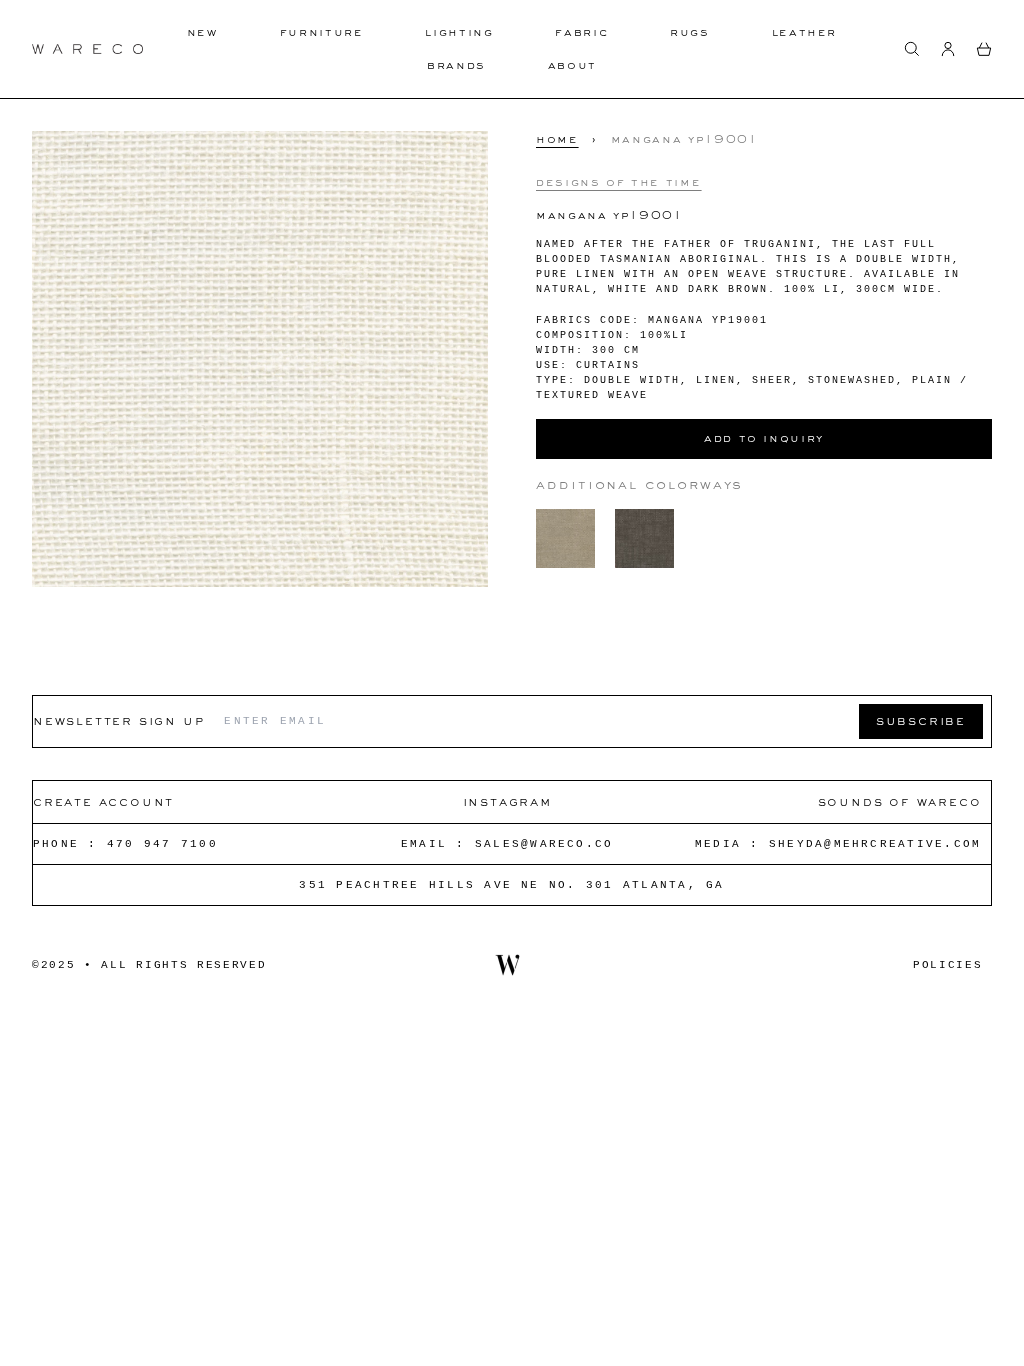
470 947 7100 (162, 844)
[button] (912, 49)
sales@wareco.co (544, 844)
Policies (947, 965)
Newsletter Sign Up (118, 720)
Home (557, 139)
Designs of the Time (618, 182)
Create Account (103, 801)
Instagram (507, 801)
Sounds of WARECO (900, 801)
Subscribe (921, 720)
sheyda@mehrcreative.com (875, 844)
